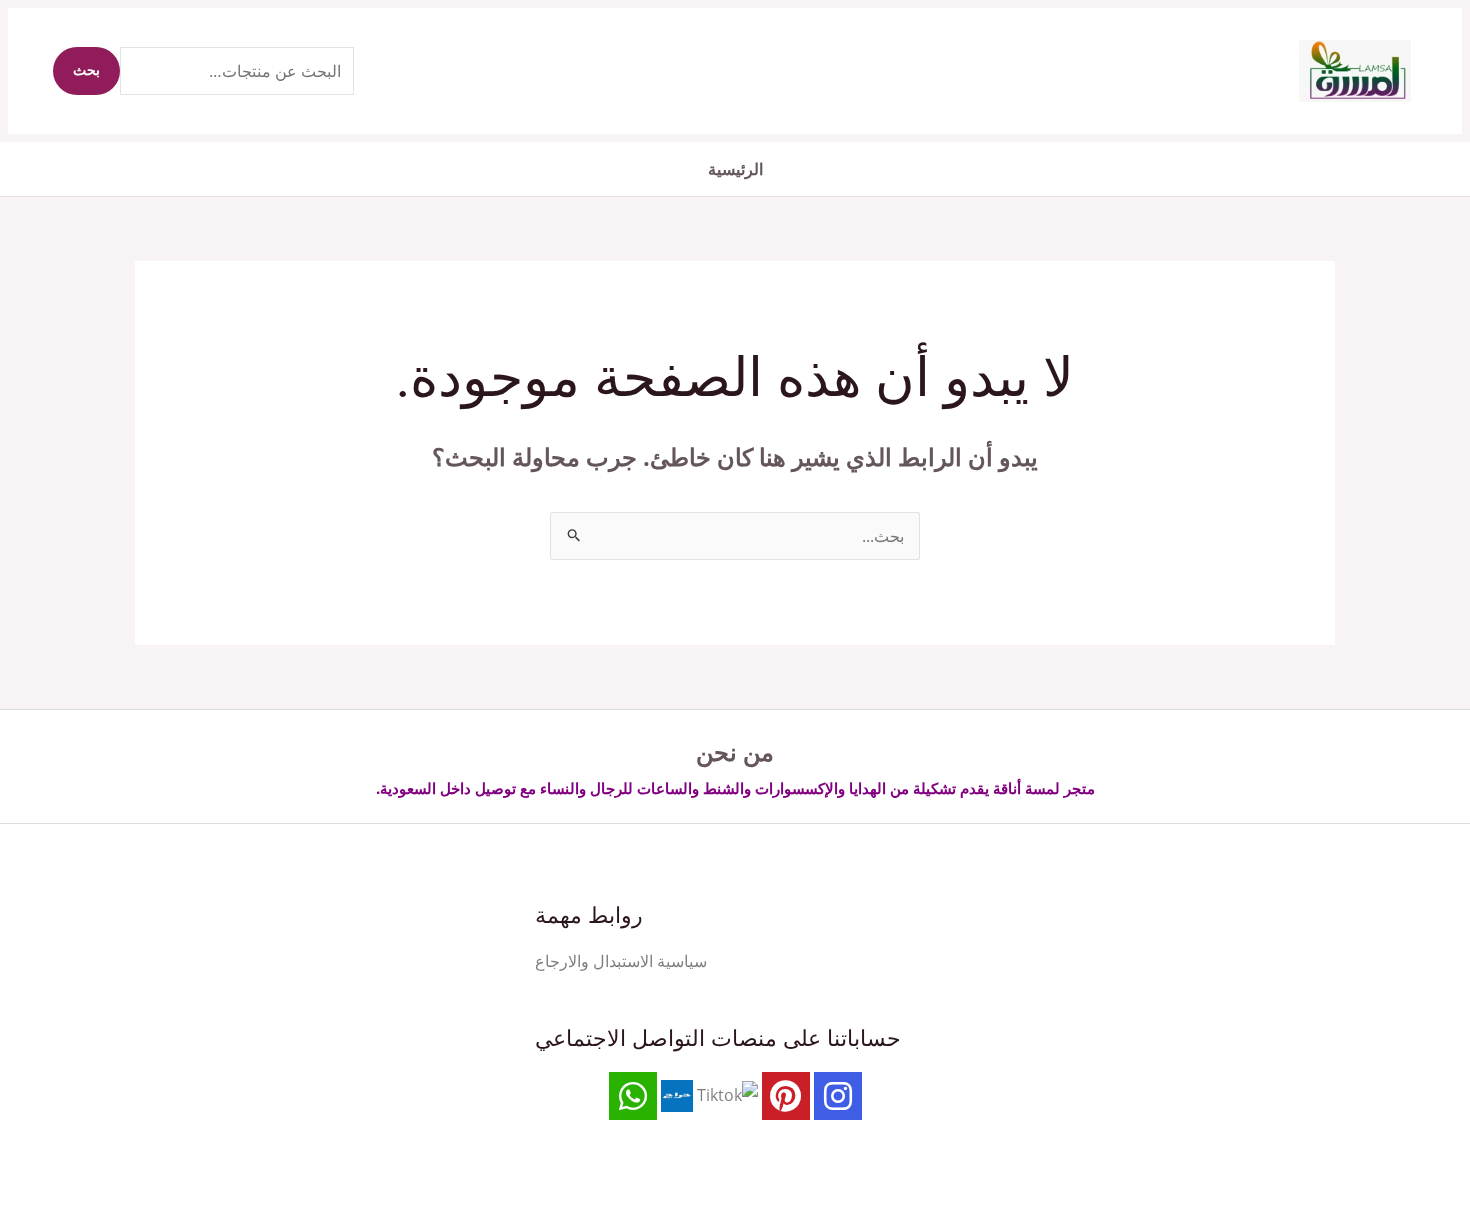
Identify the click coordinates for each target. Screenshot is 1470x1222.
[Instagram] (838, 1096)
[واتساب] (633, 1096)
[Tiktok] (727, 1094)
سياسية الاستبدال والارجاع (621, 961)
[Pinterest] (786, 1096)
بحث (86, 71)
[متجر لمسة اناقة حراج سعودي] (677, 1094)
